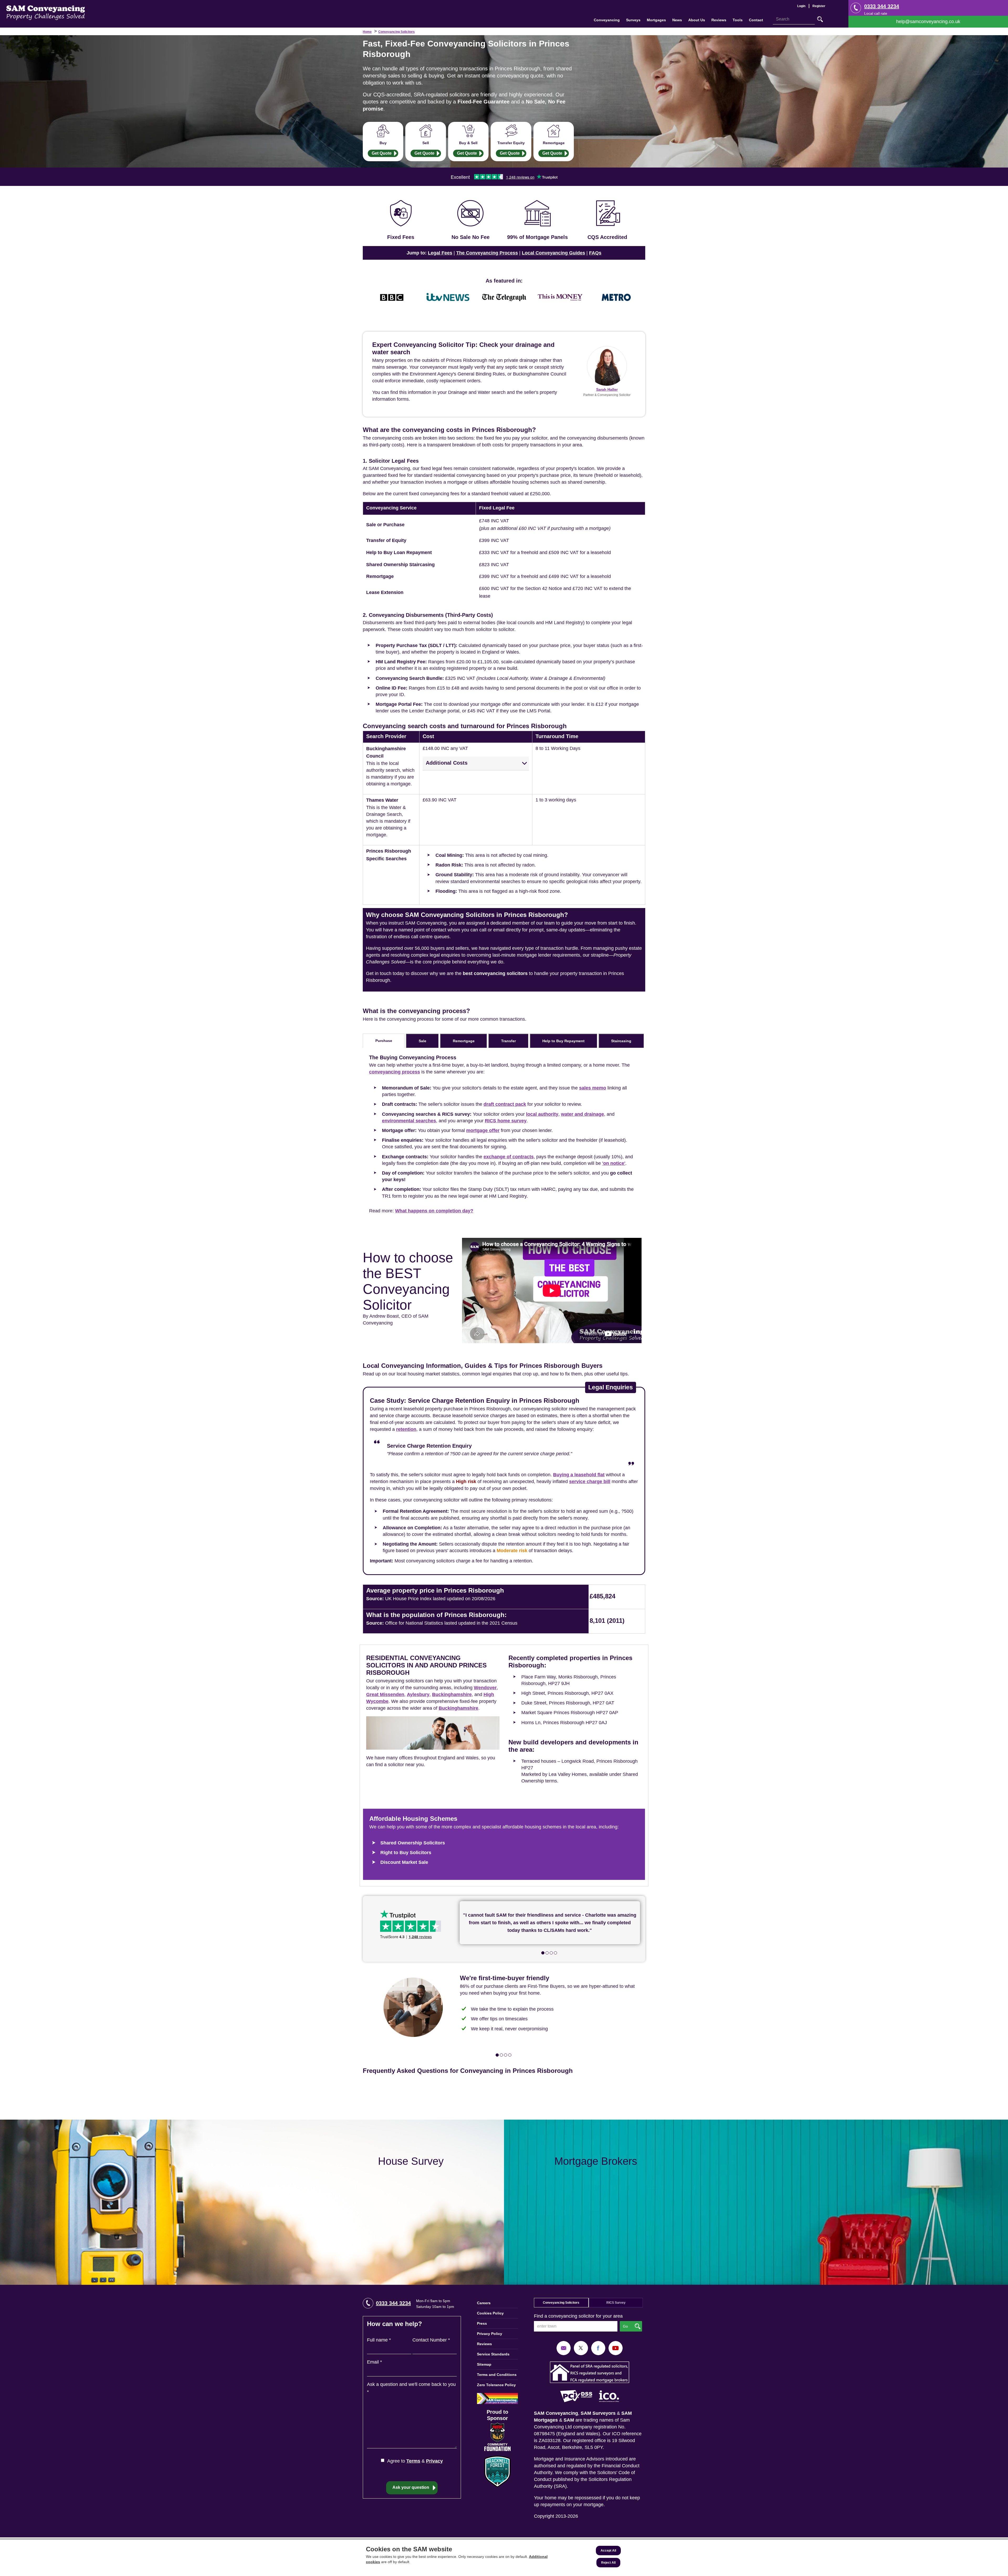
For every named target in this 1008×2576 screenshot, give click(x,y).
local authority (542, 1114)
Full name (379, 2340)
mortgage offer (483, 1130)
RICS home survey (506, 1121)
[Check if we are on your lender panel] (537, 221)
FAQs (595, 253)
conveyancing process (395, 1072)
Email (374, 2362)
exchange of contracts (509, 1157)
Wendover (485, 1688)
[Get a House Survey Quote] (252, 2202)
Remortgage (554, 143)
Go (820, 19)
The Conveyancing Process (487, 253)
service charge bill (590, 1482)
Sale (422, 1041)
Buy (383, 143)
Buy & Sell (468, 143)
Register (819, 6)
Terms (413, 2461)
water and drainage (582, 1114)
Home (367, 32)
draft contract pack (505, 1104)
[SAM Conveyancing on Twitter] (581, 2348)
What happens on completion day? (434, 1211)
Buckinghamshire (452, 1694)
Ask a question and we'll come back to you (411, 2388)
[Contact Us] (928, 22)
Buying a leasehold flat (579, 1475)
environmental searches (409, 1121)
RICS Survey (616, 2303)
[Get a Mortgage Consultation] (756, 2202)
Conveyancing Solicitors (397, 32)
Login (801, 6)
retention (406, 1429)
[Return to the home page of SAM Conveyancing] (46, 12)
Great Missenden (385, 1694)
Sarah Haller (607, 389)
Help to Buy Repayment (563, 1041)
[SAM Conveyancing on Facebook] (598, 2348)
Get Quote (382, 153)
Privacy (434, 2461)
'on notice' (614, 1163)
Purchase (384, 1041)
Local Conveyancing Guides (553, 253)
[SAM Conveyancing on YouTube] (616, 2348)
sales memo (593, 1088)
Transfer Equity (511, 143)
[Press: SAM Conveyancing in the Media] (504, 281)
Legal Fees (440, 253)
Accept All (608, 2551)
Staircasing (621, 1041)
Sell (426, 143)
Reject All (608, 2563)
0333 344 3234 (882, 6)
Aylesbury (418, 1694)
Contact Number (431, 2340)
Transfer (508, 1041)
